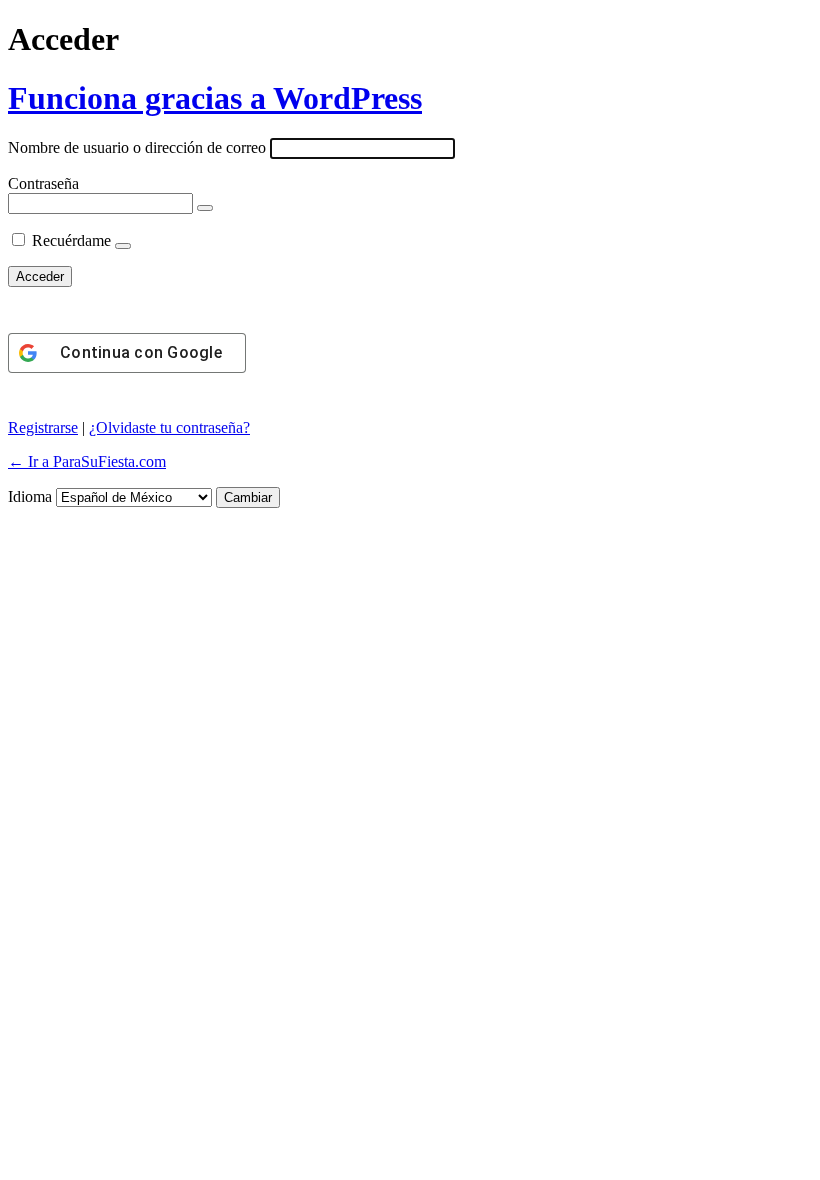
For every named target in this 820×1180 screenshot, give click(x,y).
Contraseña (43, 183)
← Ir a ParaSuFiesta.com (87, 461)
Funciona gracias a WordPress (215, 98)
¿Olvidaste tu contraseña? (169, 427)
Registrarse (43, 427)
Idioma (30, 496)
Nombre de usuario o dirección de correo (137, 147)
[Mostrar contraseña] (205, 208)
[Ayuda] (123, 246)
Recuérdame (71, 240)
